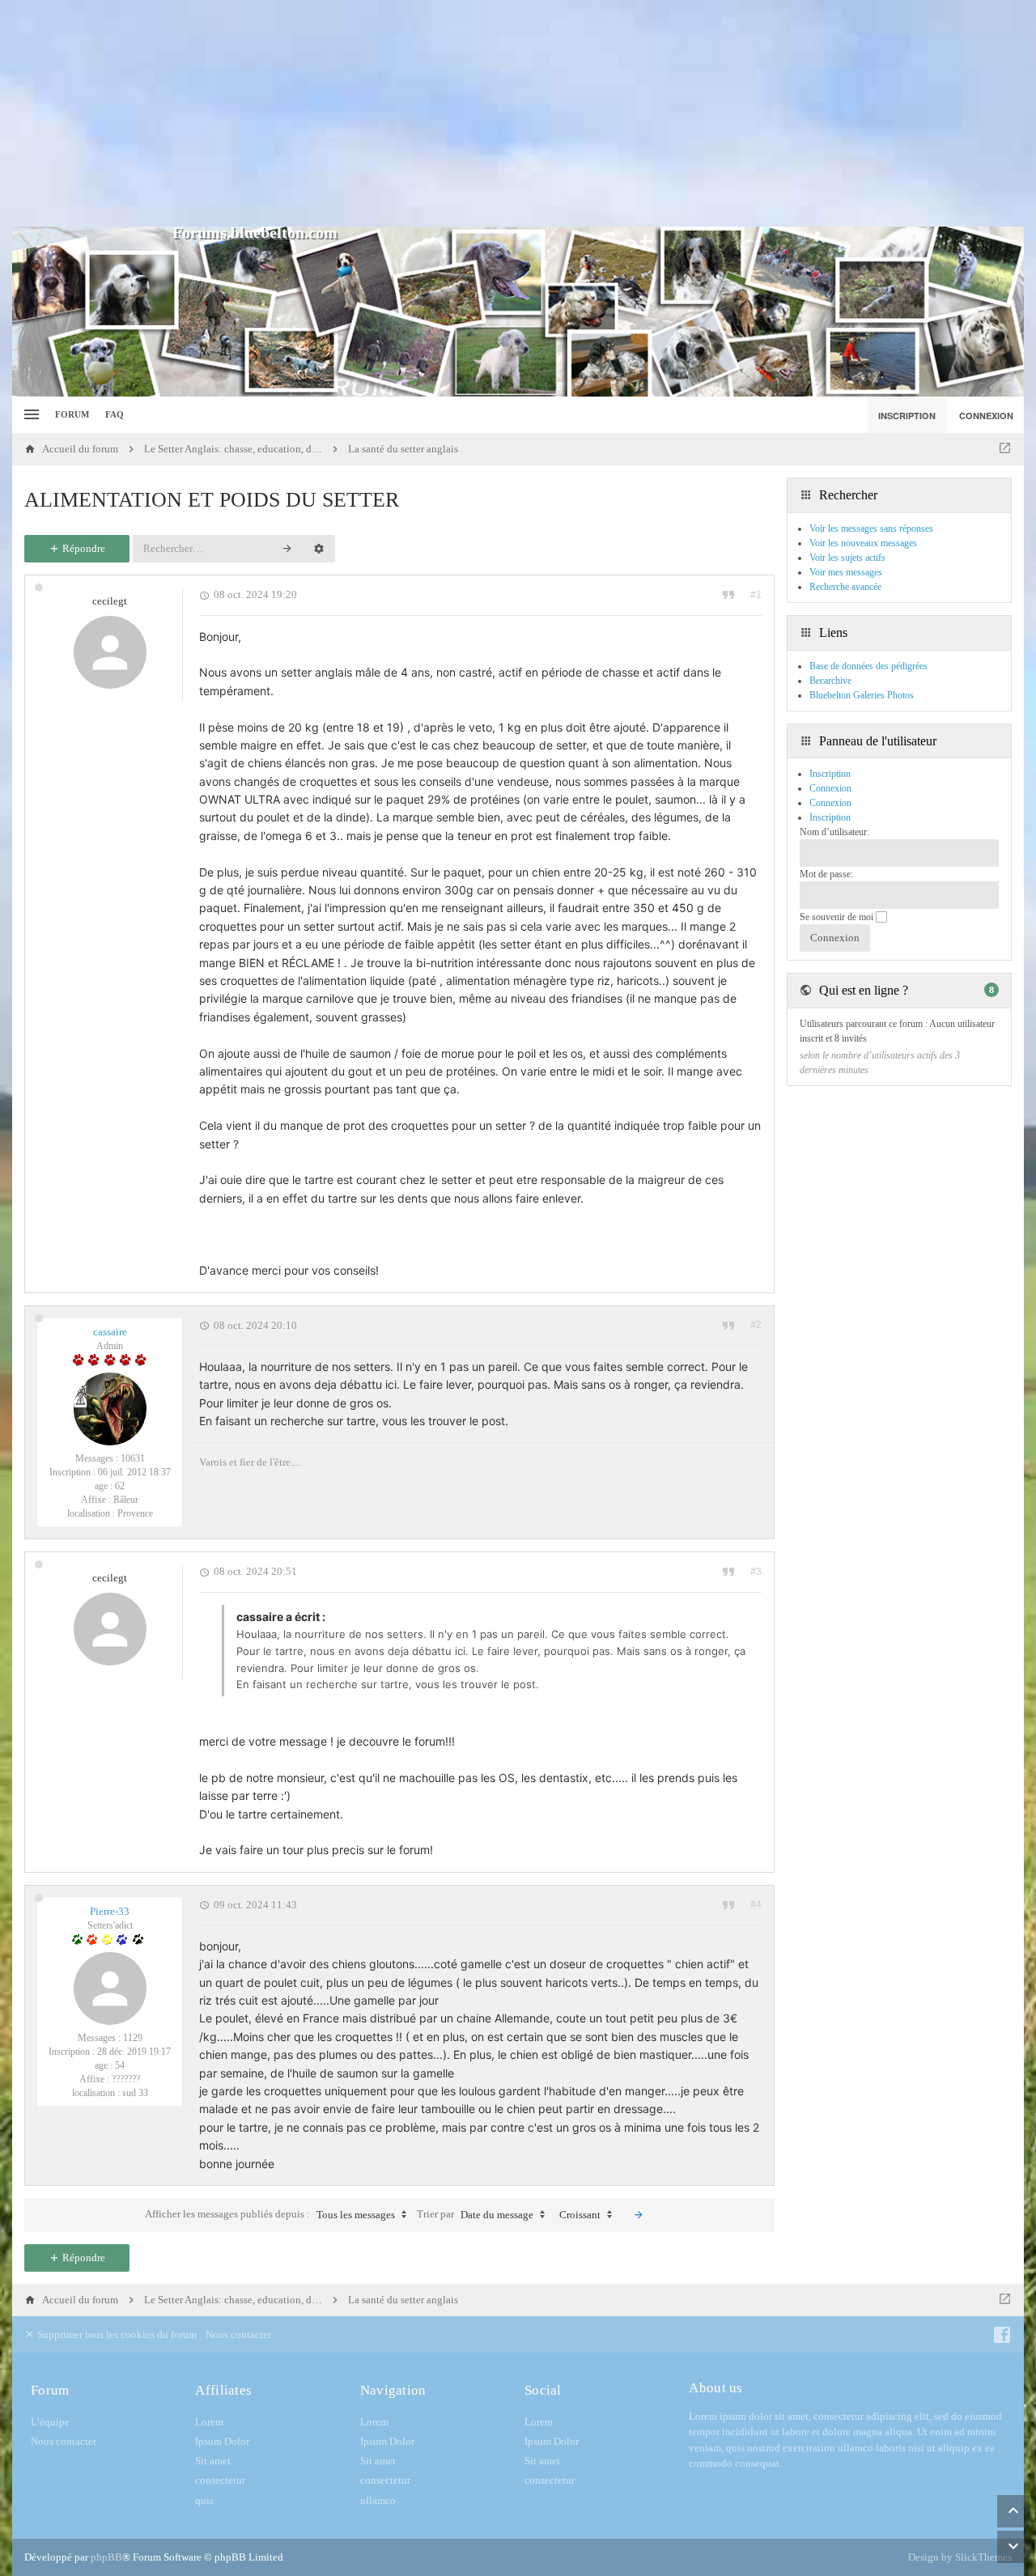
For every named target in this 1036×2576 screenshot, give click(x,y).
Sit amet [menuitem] (213, 2461)
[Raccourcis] (30, 415)
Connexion (830, 803)
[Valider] (639, 2215)
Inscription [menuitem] (907, 416)
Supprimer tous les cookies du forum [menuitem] (116, 2334)
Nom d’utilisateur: (834, 832)
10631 (133, 1458)
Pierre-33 (110, 1911)
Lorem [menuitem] (209, 2422)
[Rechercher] (287, 549)
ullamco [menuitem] (378, 2500)
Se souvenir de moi (838, 917)
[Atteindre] (1005, 449)
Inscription (830, 817)
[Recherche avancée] (319, 549)
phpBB (106, 2557)
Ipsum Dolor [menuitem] (222, 2441)
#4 (756, 1904)
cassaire (110, 1332)
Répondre (83, 548)
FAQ (115, 414)
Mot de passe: (826, 874)
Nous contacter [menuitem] (238, 2334)
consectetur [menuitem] (220, 2480)
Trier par (475, 2214)
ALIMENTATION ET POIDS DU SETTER (212, 500)
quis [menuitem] (204, 2500)
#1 (756, 595)
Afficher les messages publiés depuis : (270, 2214)
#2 (756, 1325)
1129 (133, 2038)
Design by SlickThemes (960, 2557)
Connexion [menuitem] (986, 416)
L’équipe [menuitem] (50, 2422)
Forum (72, 414)
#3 (756, 1572)
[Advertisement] (518, 113)
